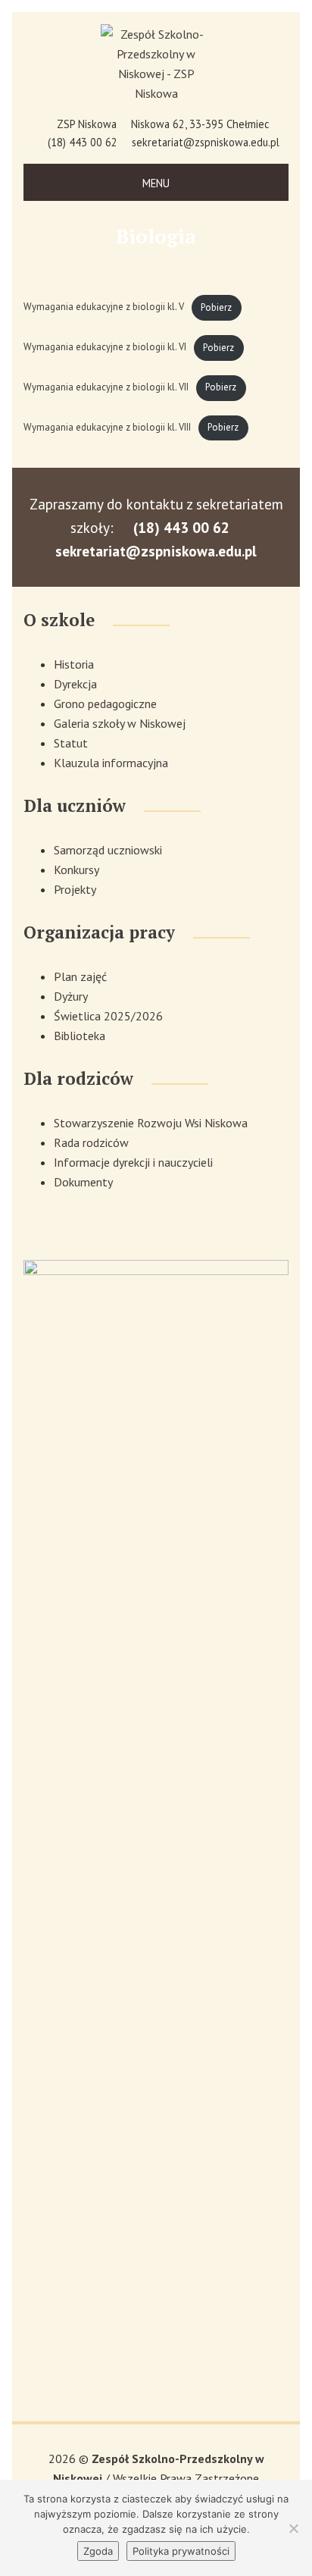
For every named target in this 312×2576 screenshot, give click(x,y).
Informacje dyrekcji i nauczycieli (133, 1162)
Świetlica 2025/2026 (108, 1016)
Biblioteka (80, 1036)
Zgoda (98, 2551)
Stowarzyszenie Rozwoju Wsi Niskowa (151, 1123)
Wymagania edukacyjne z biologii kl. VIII (107, 427)
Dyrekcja (75, 684)
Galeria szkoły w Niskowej (120, 723)
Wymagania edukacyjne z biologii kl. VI (105, 348)
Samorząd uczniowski (108, 850)
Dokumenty (83, 1182)
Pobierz (216, 307)
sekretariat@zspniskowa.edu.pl (206, 142)
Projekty (75, 889)
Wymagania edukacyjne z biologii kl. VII (106, 387)
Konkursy (76, 870)
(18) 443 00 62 (83, 142)
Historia (74, 664)
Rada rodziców (91, 1142)
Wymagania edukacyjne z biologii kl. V (104, 307)
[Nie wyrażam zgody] (293, 2528)
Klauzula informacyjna (111, 763)
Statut (71, 743)
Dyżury (71, 996)
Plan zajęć (80, 976)
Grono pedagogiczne (105, 704)
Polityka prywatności (181, 2551)
